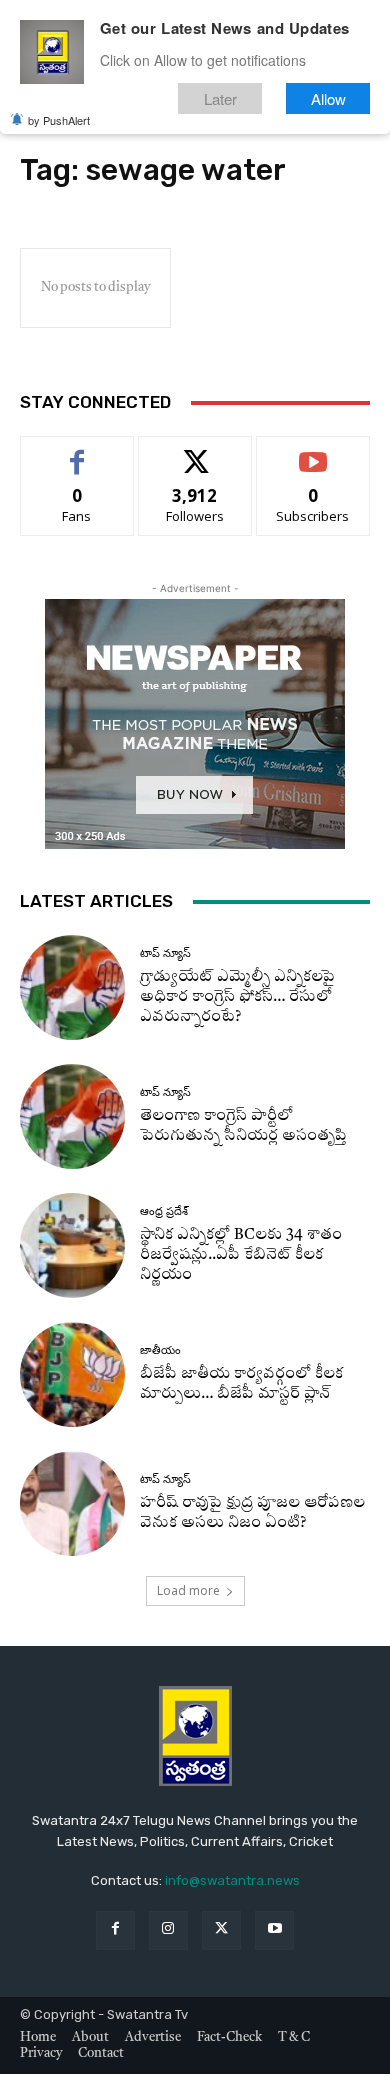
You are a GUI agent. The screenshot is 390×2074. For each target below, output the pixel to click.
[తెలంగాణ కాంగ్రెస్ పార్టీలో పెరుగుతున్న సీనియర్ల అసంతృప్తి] (72, 1116)
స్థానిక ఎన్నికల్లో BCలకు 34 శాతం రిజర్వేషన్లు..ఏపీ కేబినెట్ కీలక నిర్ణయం (241, 1255)
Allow (328, 98)
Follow (195, 451)
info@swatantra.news (232, 1880)
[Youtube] (274, 1930)
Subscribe (313, 451)
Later (220, 98)
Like (77, 451)
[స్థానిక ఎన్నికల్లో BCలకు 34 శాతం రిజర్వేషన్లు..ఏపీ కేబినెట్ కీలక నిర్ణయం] (72, 1245)
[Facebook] (115, 1930)
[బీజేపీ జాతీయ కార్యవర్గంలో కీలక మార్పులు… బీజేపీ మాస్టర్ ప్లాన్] (72, 1374)
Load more (188, 1590)
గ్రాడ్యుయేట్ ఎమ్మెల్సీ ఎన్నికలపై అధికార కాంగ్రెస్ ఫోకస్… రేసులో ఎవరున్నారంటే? (237, 997)
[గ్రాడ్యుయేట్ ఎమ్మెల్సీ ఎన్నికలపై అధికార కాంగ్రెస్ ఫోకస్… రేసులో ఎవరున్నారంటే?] (72, 987)
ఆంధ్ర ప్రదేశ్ (164, 1211)
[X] (221, 1930)
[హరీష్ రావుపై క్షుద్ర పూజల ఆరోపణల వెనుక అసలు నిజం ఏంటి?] (72, 1503)
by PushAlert (59, 120)
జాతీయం (160, 1350)
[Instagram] (168, 1930)
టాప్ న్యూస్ (165, 953)
